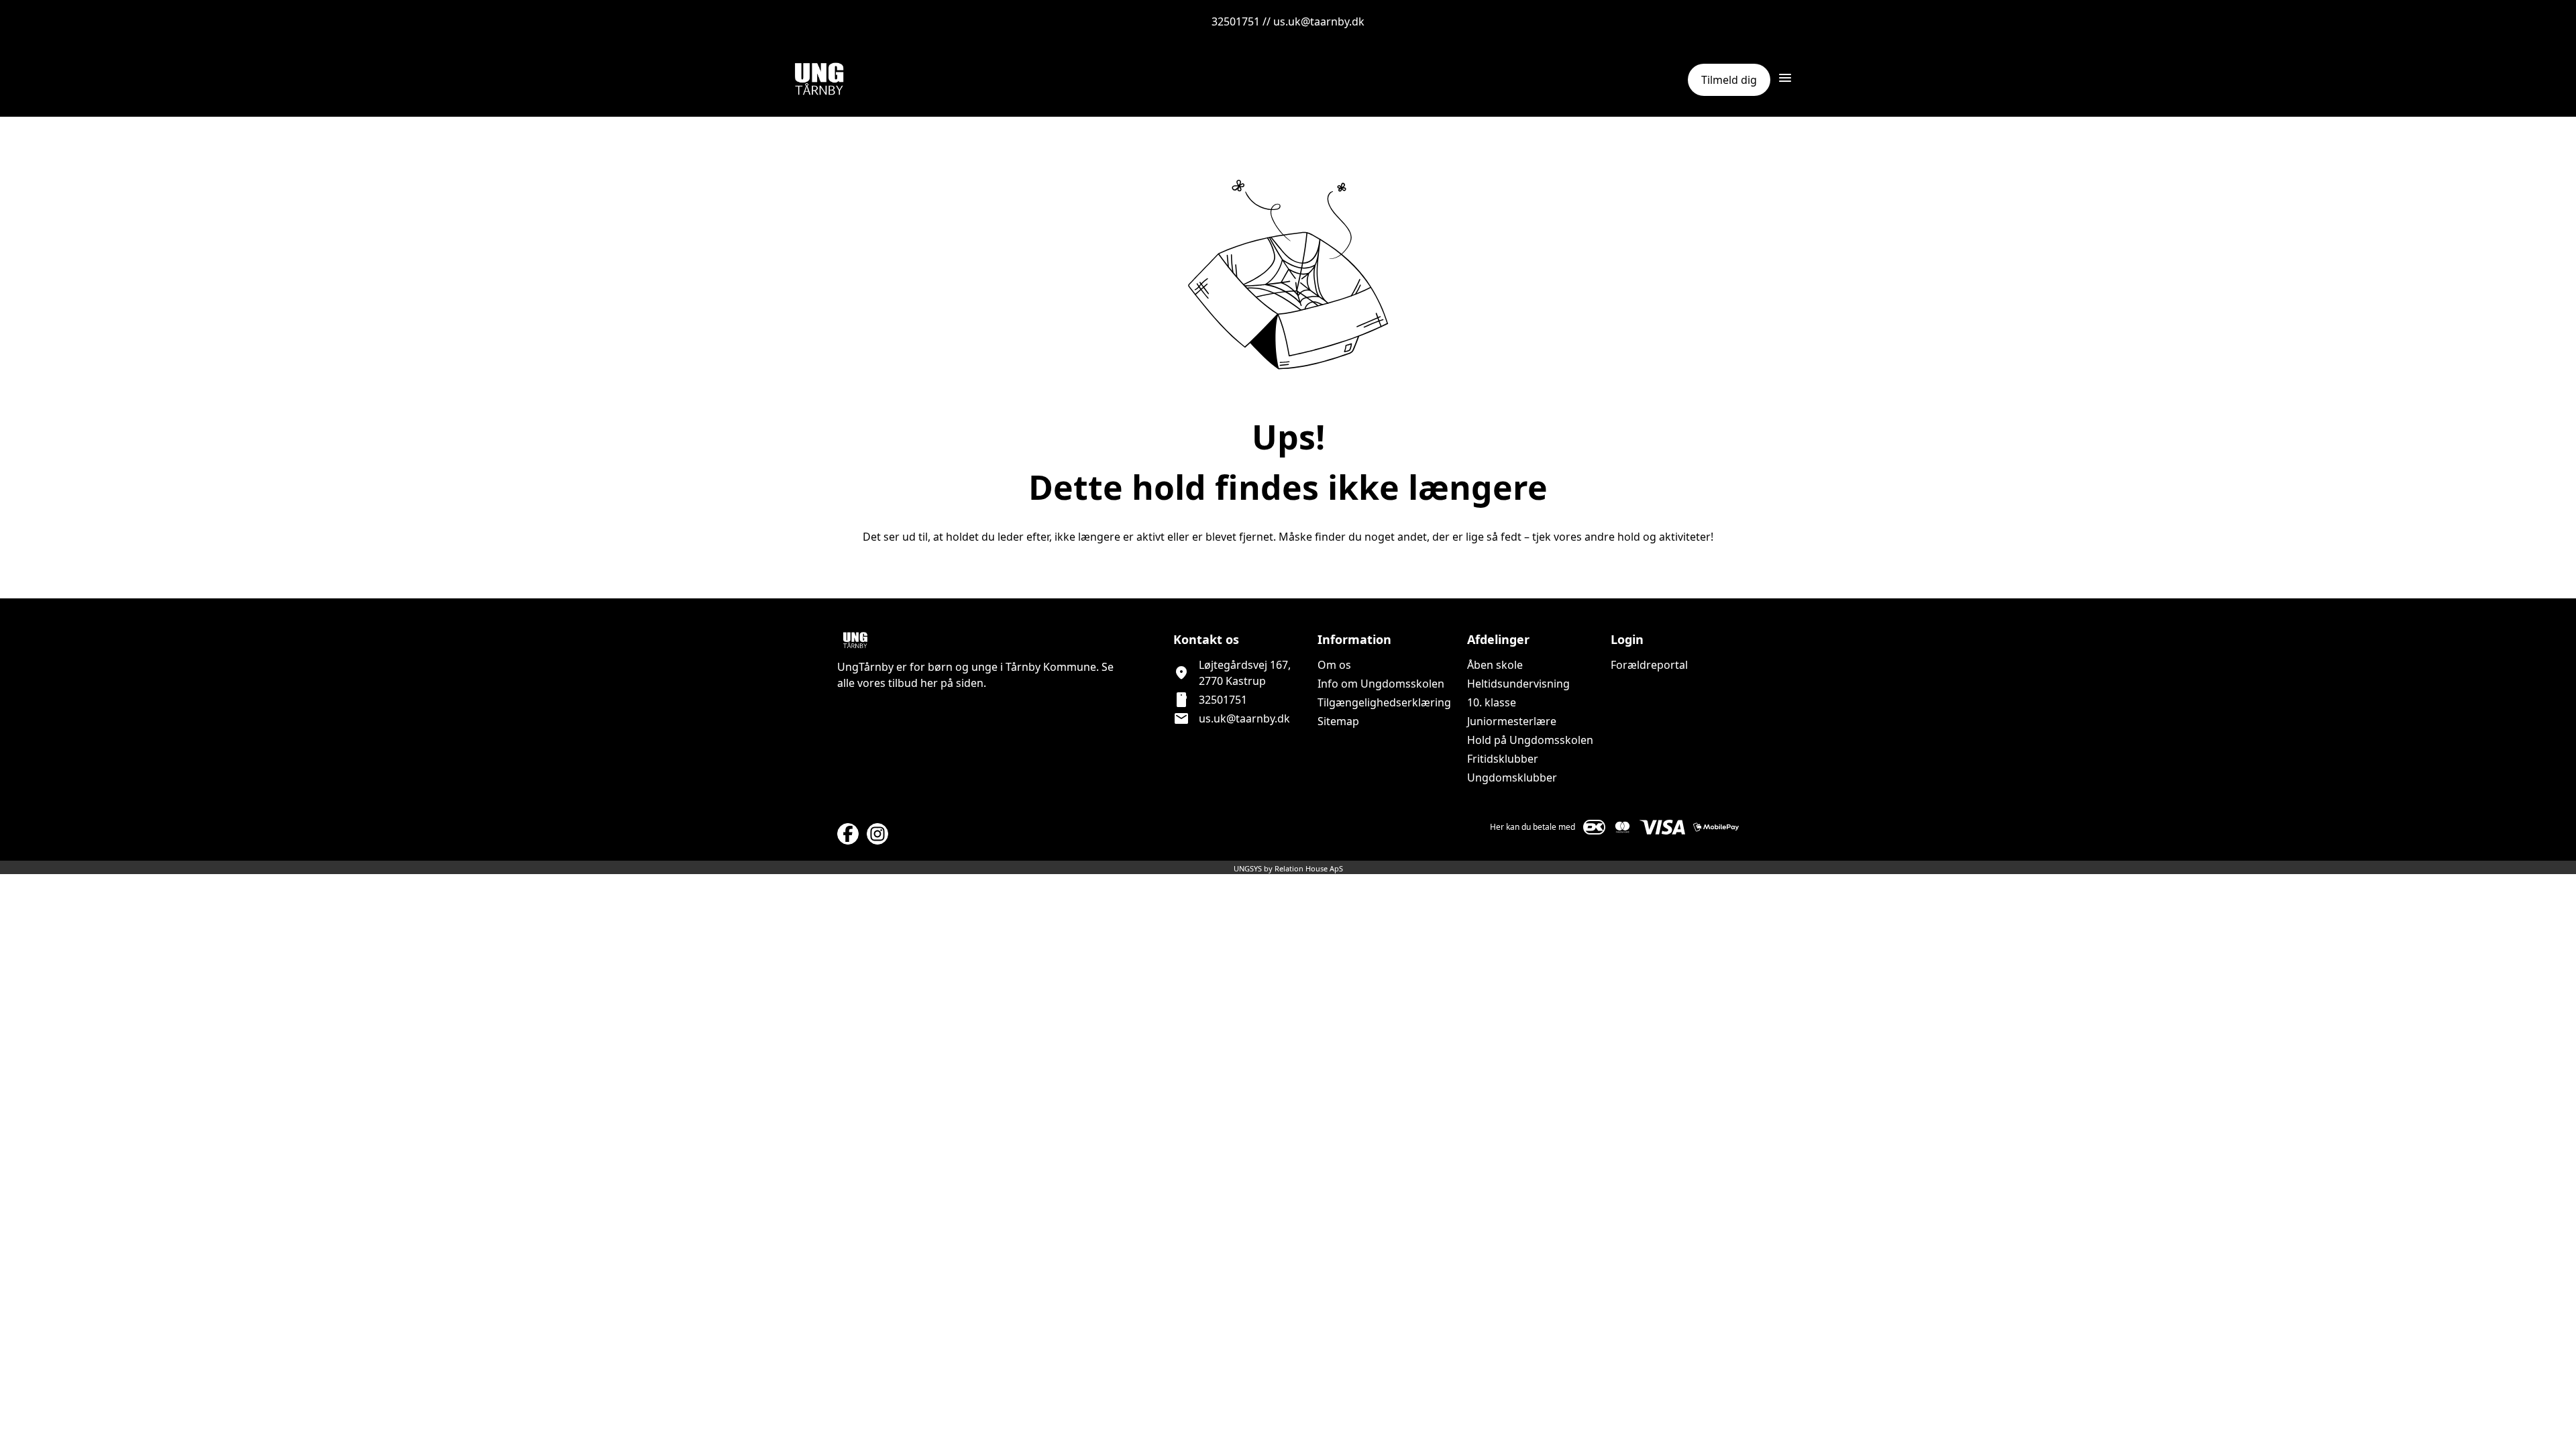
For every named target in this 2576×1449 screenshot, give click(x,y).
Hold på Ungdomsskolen (1530, 740)
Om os (1334, 665)
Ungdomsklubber (1512, 777)
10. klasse (1492, 702)
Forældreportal (1649, 665)
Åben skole (1495, 665)
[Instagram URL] (877, 834)
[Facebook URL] (848, 834)
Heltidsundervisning (1518, 684)
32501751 (1223, 700)
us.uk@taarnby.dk (1244, 718)
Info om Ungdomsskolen (1381, 684)
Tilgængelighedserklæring (1384, 702)
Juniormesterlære (1512, 721)
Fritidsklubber (1503, 759)
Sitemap (1338, 721)
